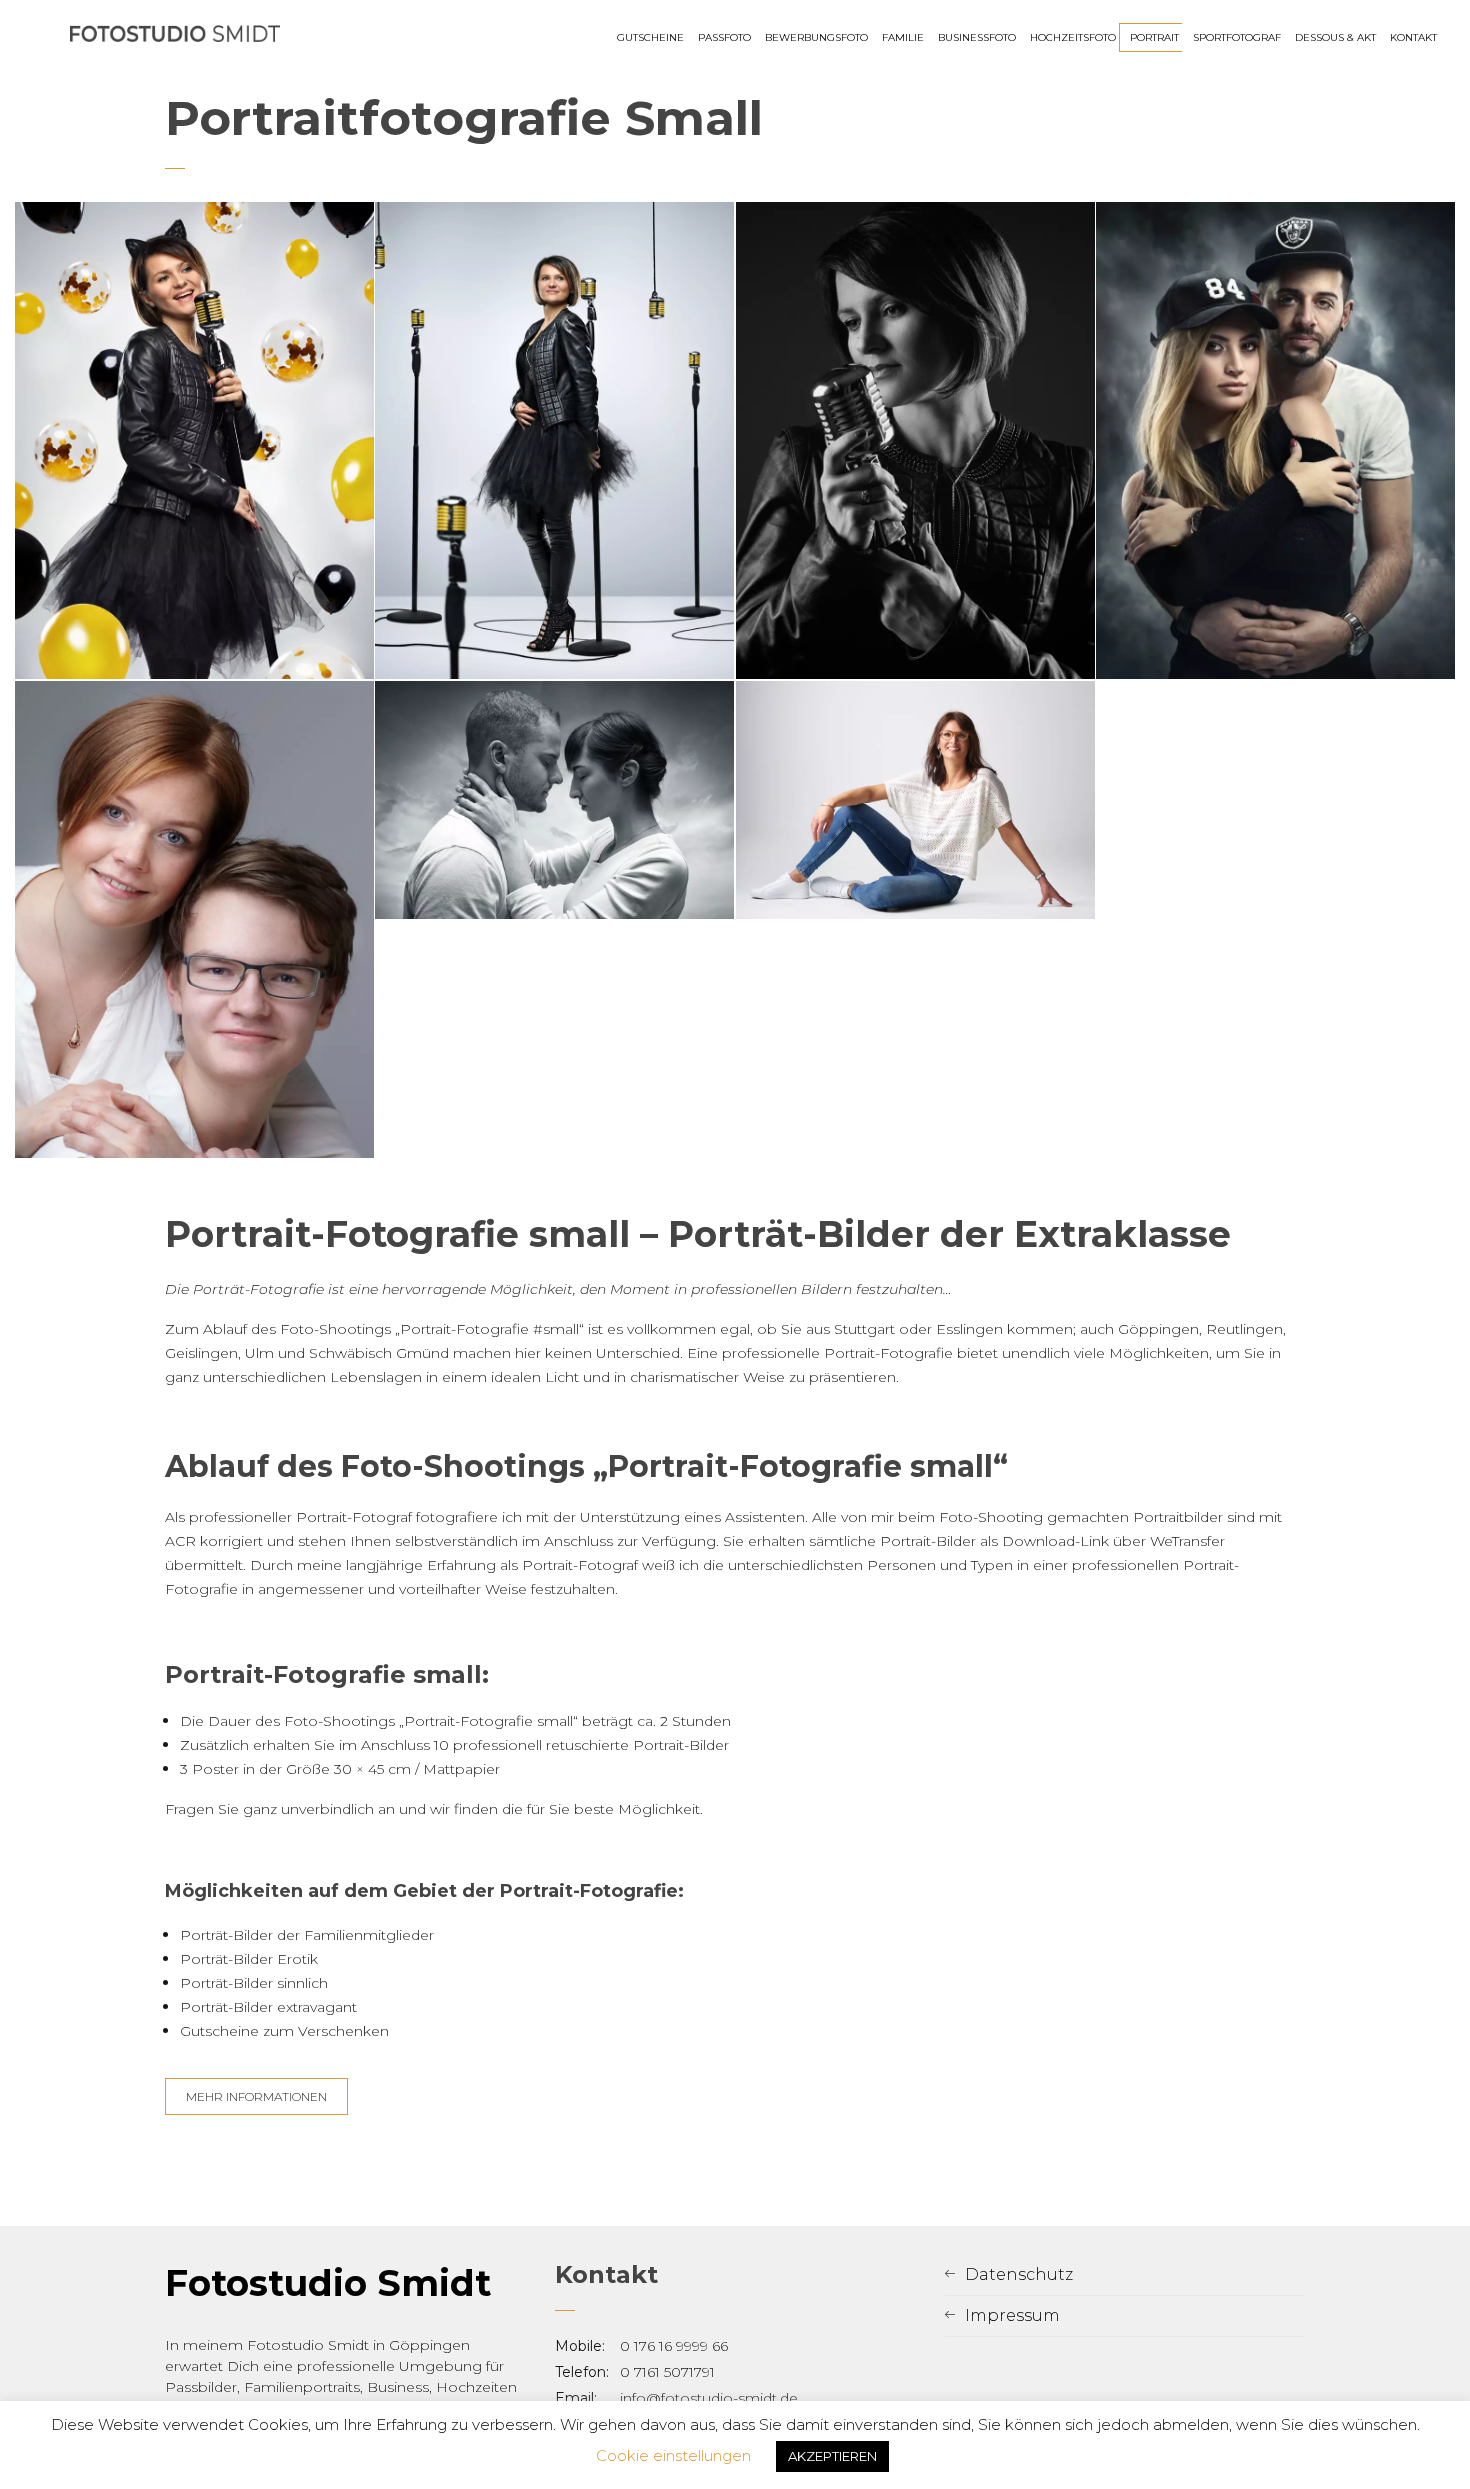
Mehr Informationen (256, 2096)
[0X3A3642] (554, 440)
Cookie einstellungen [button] (673, 2455)
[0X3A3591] (194, 440)
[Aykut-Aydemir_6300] (1275, 440)
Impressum (1012, 2315)
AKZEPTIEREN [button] (832, 2456)
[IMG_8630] (194, 919)
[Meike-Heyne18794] (915, 800)
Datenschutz (1019, 2274)
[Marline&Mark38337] (554, 800)
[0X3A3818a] (915, 440)
